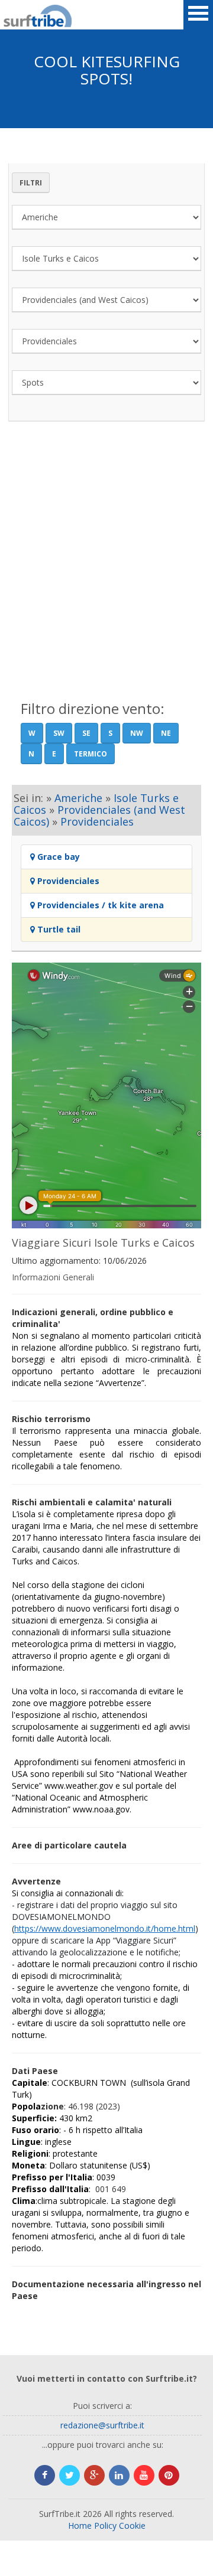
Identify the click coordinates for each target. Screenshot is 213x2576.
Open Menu (198, 15)
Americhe (78, 798)
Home (80, 2526)
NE (166, 733)
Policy (105, 2526)
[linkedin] (119, 2475)
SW (59, 733)
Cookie (132, 2526)
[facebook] (45, 2475)
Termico (91, 754)
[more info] (18, 15)
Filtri (31, 183)
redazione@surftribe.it (102, 2425)
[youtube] (144, 2475)
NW (137, 733)
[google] (94, 2475)
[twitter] (70, 2475)
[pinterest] (169, 2475)
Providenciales (97, 821)
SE (86, 733)
